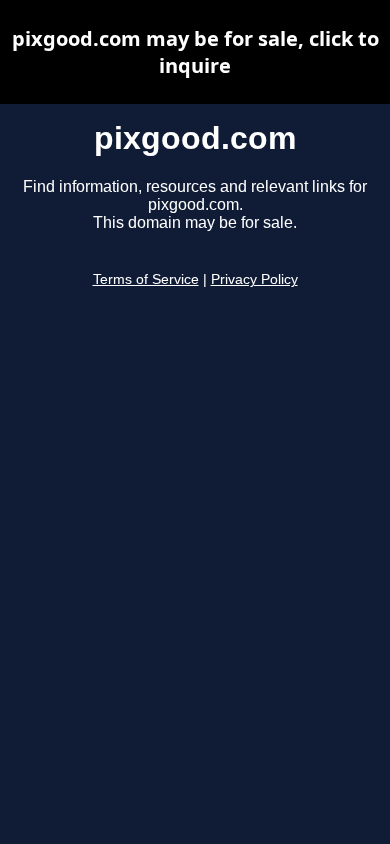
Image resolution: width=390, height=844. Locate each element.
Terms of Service (146, 279)
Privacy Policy (254, 279)
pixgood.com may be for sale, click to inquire (195, 52)
